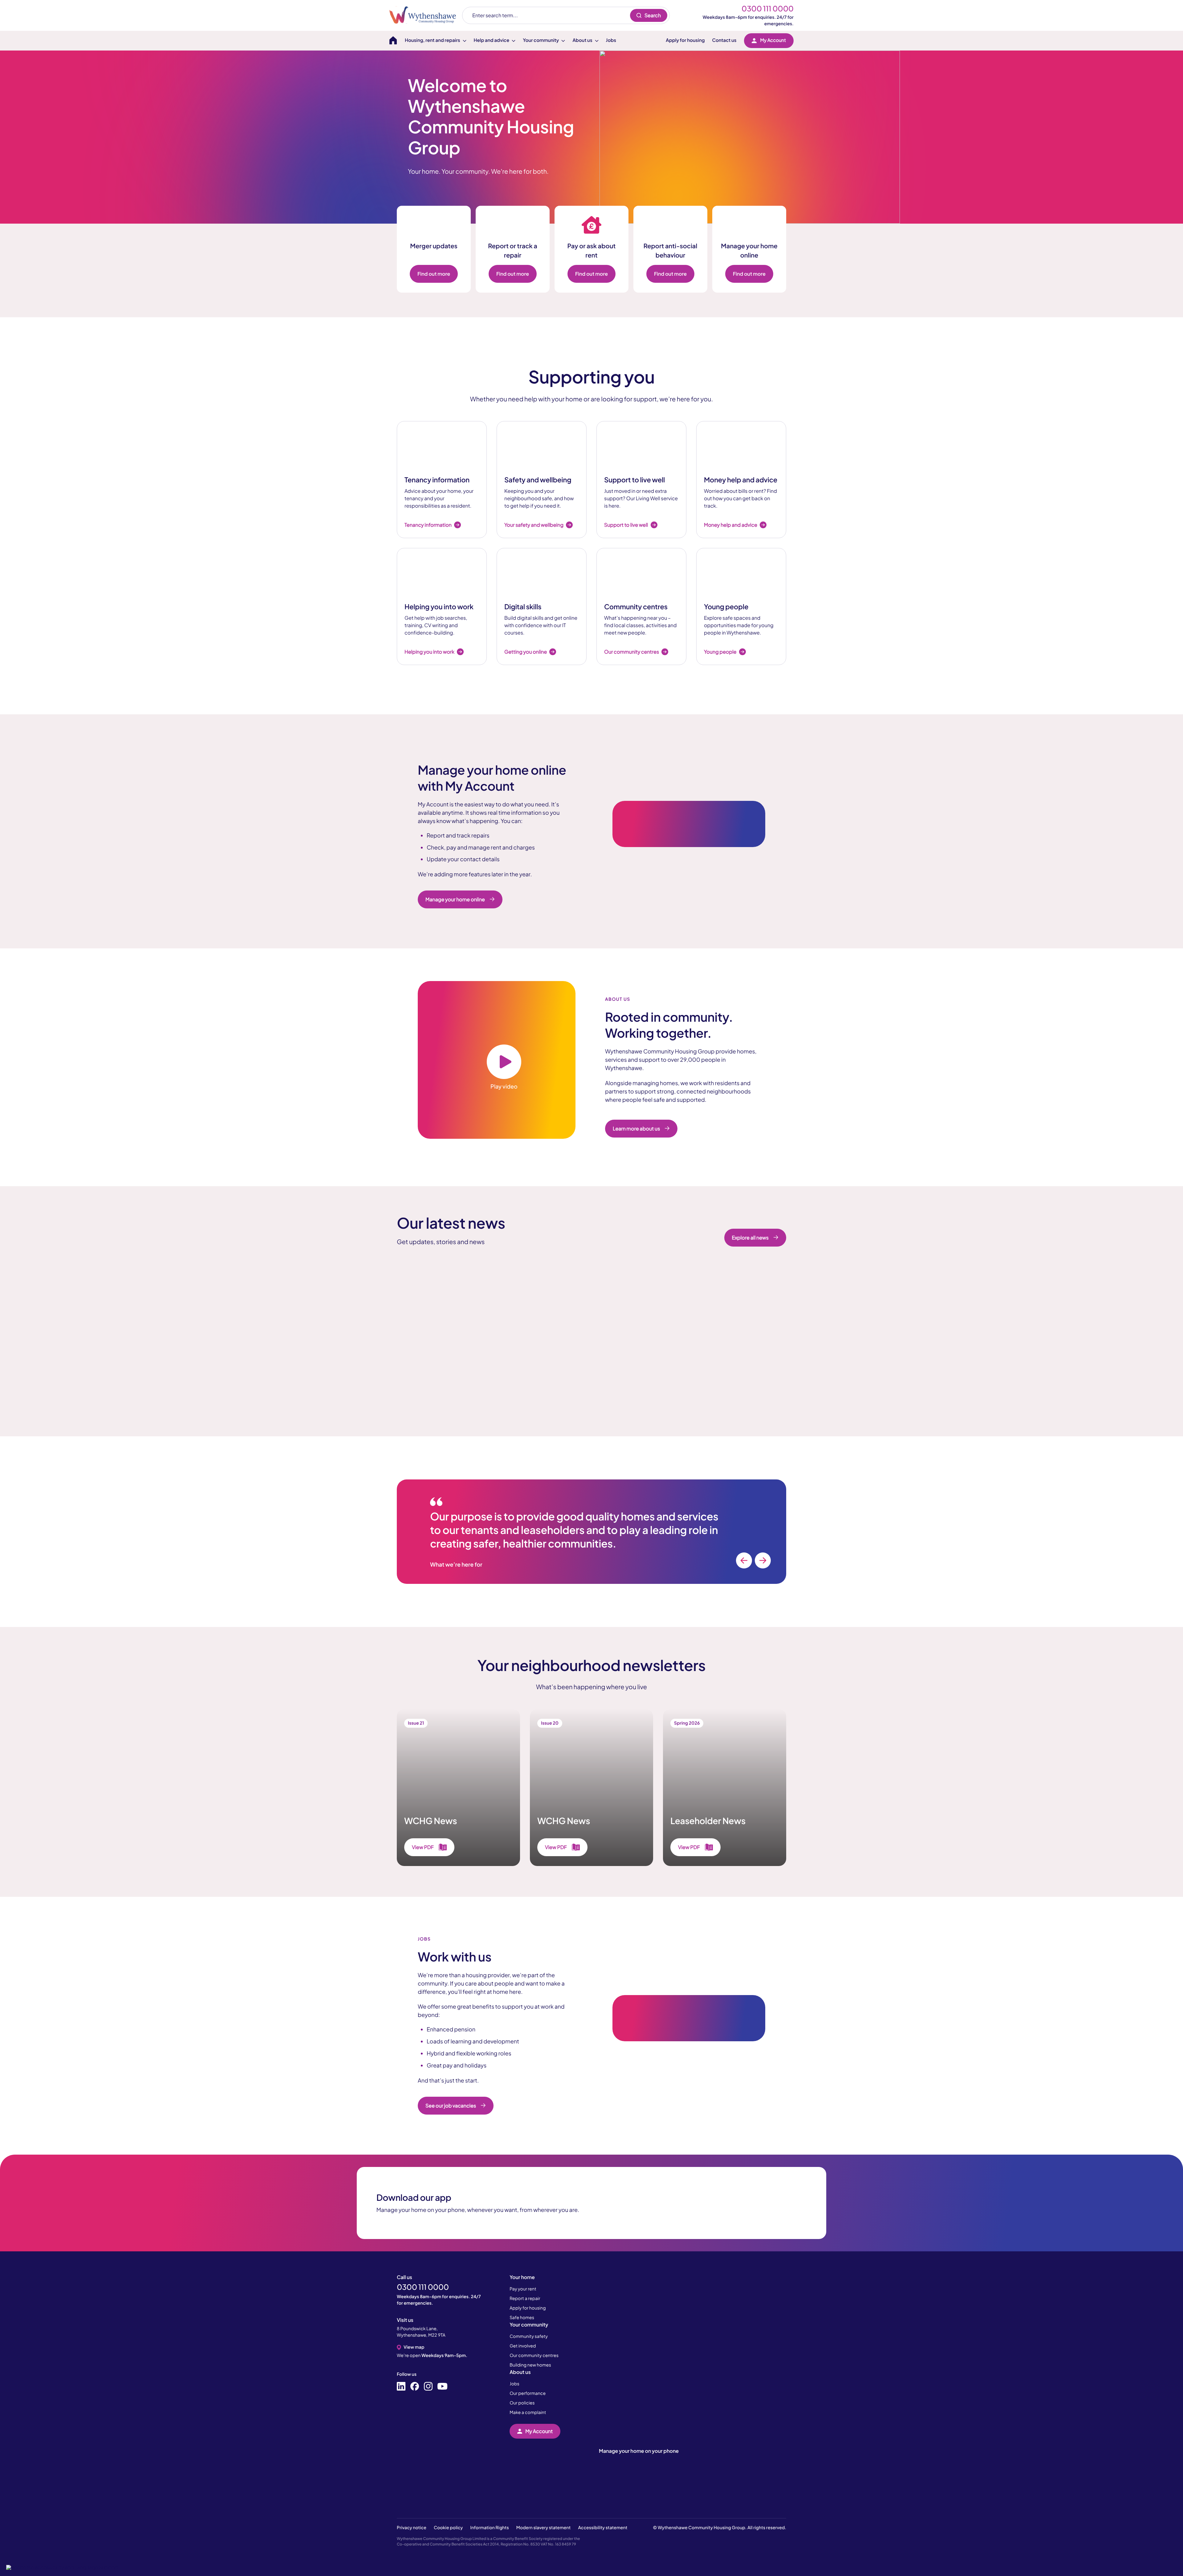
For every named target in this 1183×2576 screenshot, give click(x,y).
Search (653, 15)
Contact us (724, 40)
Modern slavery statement (544, 2528)
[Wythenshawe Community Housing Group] (426, 15)
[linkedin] (401, 2387)
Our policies (522, 2403)
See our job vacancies (451, 2105)
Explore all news (750, 1237)
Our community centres (534, 2355)
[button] (62, 2567)
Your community (529, 2324)
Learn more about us (636, 1128)
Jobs (611, 40)
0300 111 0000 (768, 9)
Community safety (529, 2336)
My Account (773, 40)
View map (414, 2347)
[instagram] (428, 2387)
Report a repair (525, 2298)
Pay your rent (523, 2289)
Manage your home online (455, 899)
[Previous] (744, 1560)
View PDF (423, 1847)
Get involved (523, 2346)
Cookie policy (448, 2528)
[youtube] (442, 2387)
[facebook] (415, 2387)
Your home (522, 2277)
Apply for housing (685, 40)
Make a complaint (528, 2412)
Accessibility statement (603, 2528)
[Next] (763, 1560)
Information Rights (489, 2528)
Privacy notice (412, 2528)
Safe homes (522, 2318)
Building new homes (530, 2365)
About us (520, 2372)
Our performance (528, 2393)
